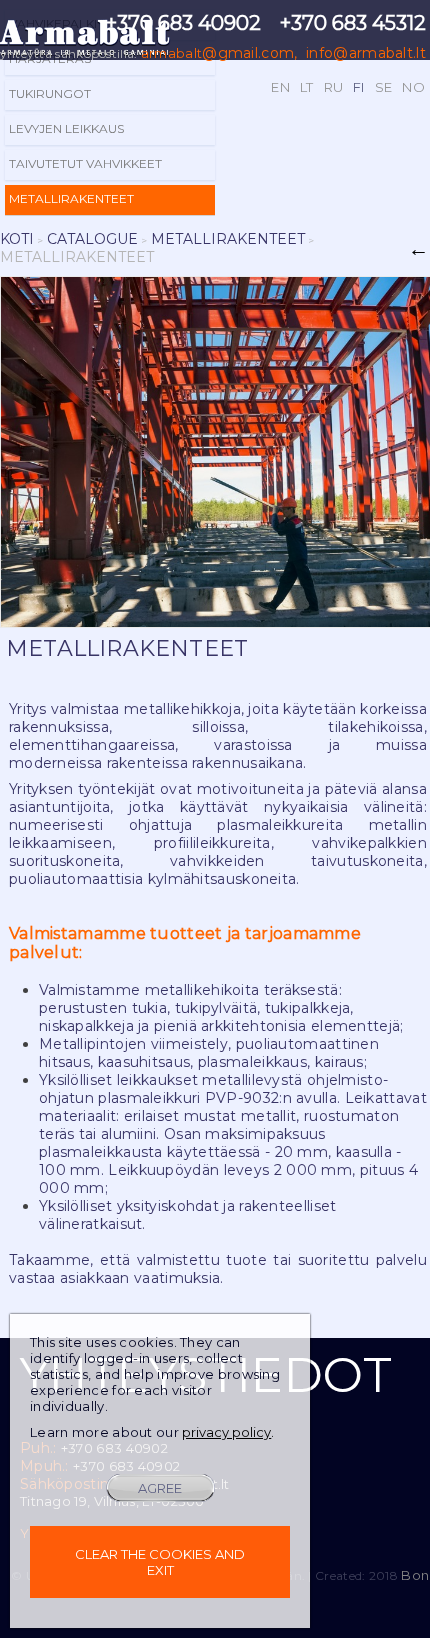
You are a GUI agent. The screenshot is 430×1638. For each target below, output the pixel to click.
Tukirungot (50, 93)
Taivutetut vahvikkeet (85, 163)
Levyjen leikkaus (66, 128)
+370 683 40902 (183, 23)
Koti (17, 239)
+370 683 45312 (353, 23)
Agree (160, 1488)
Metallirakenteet (71, 198)
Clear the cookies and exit (160, 1562)
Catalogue (92, 239)
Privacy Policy (226, 1432)
